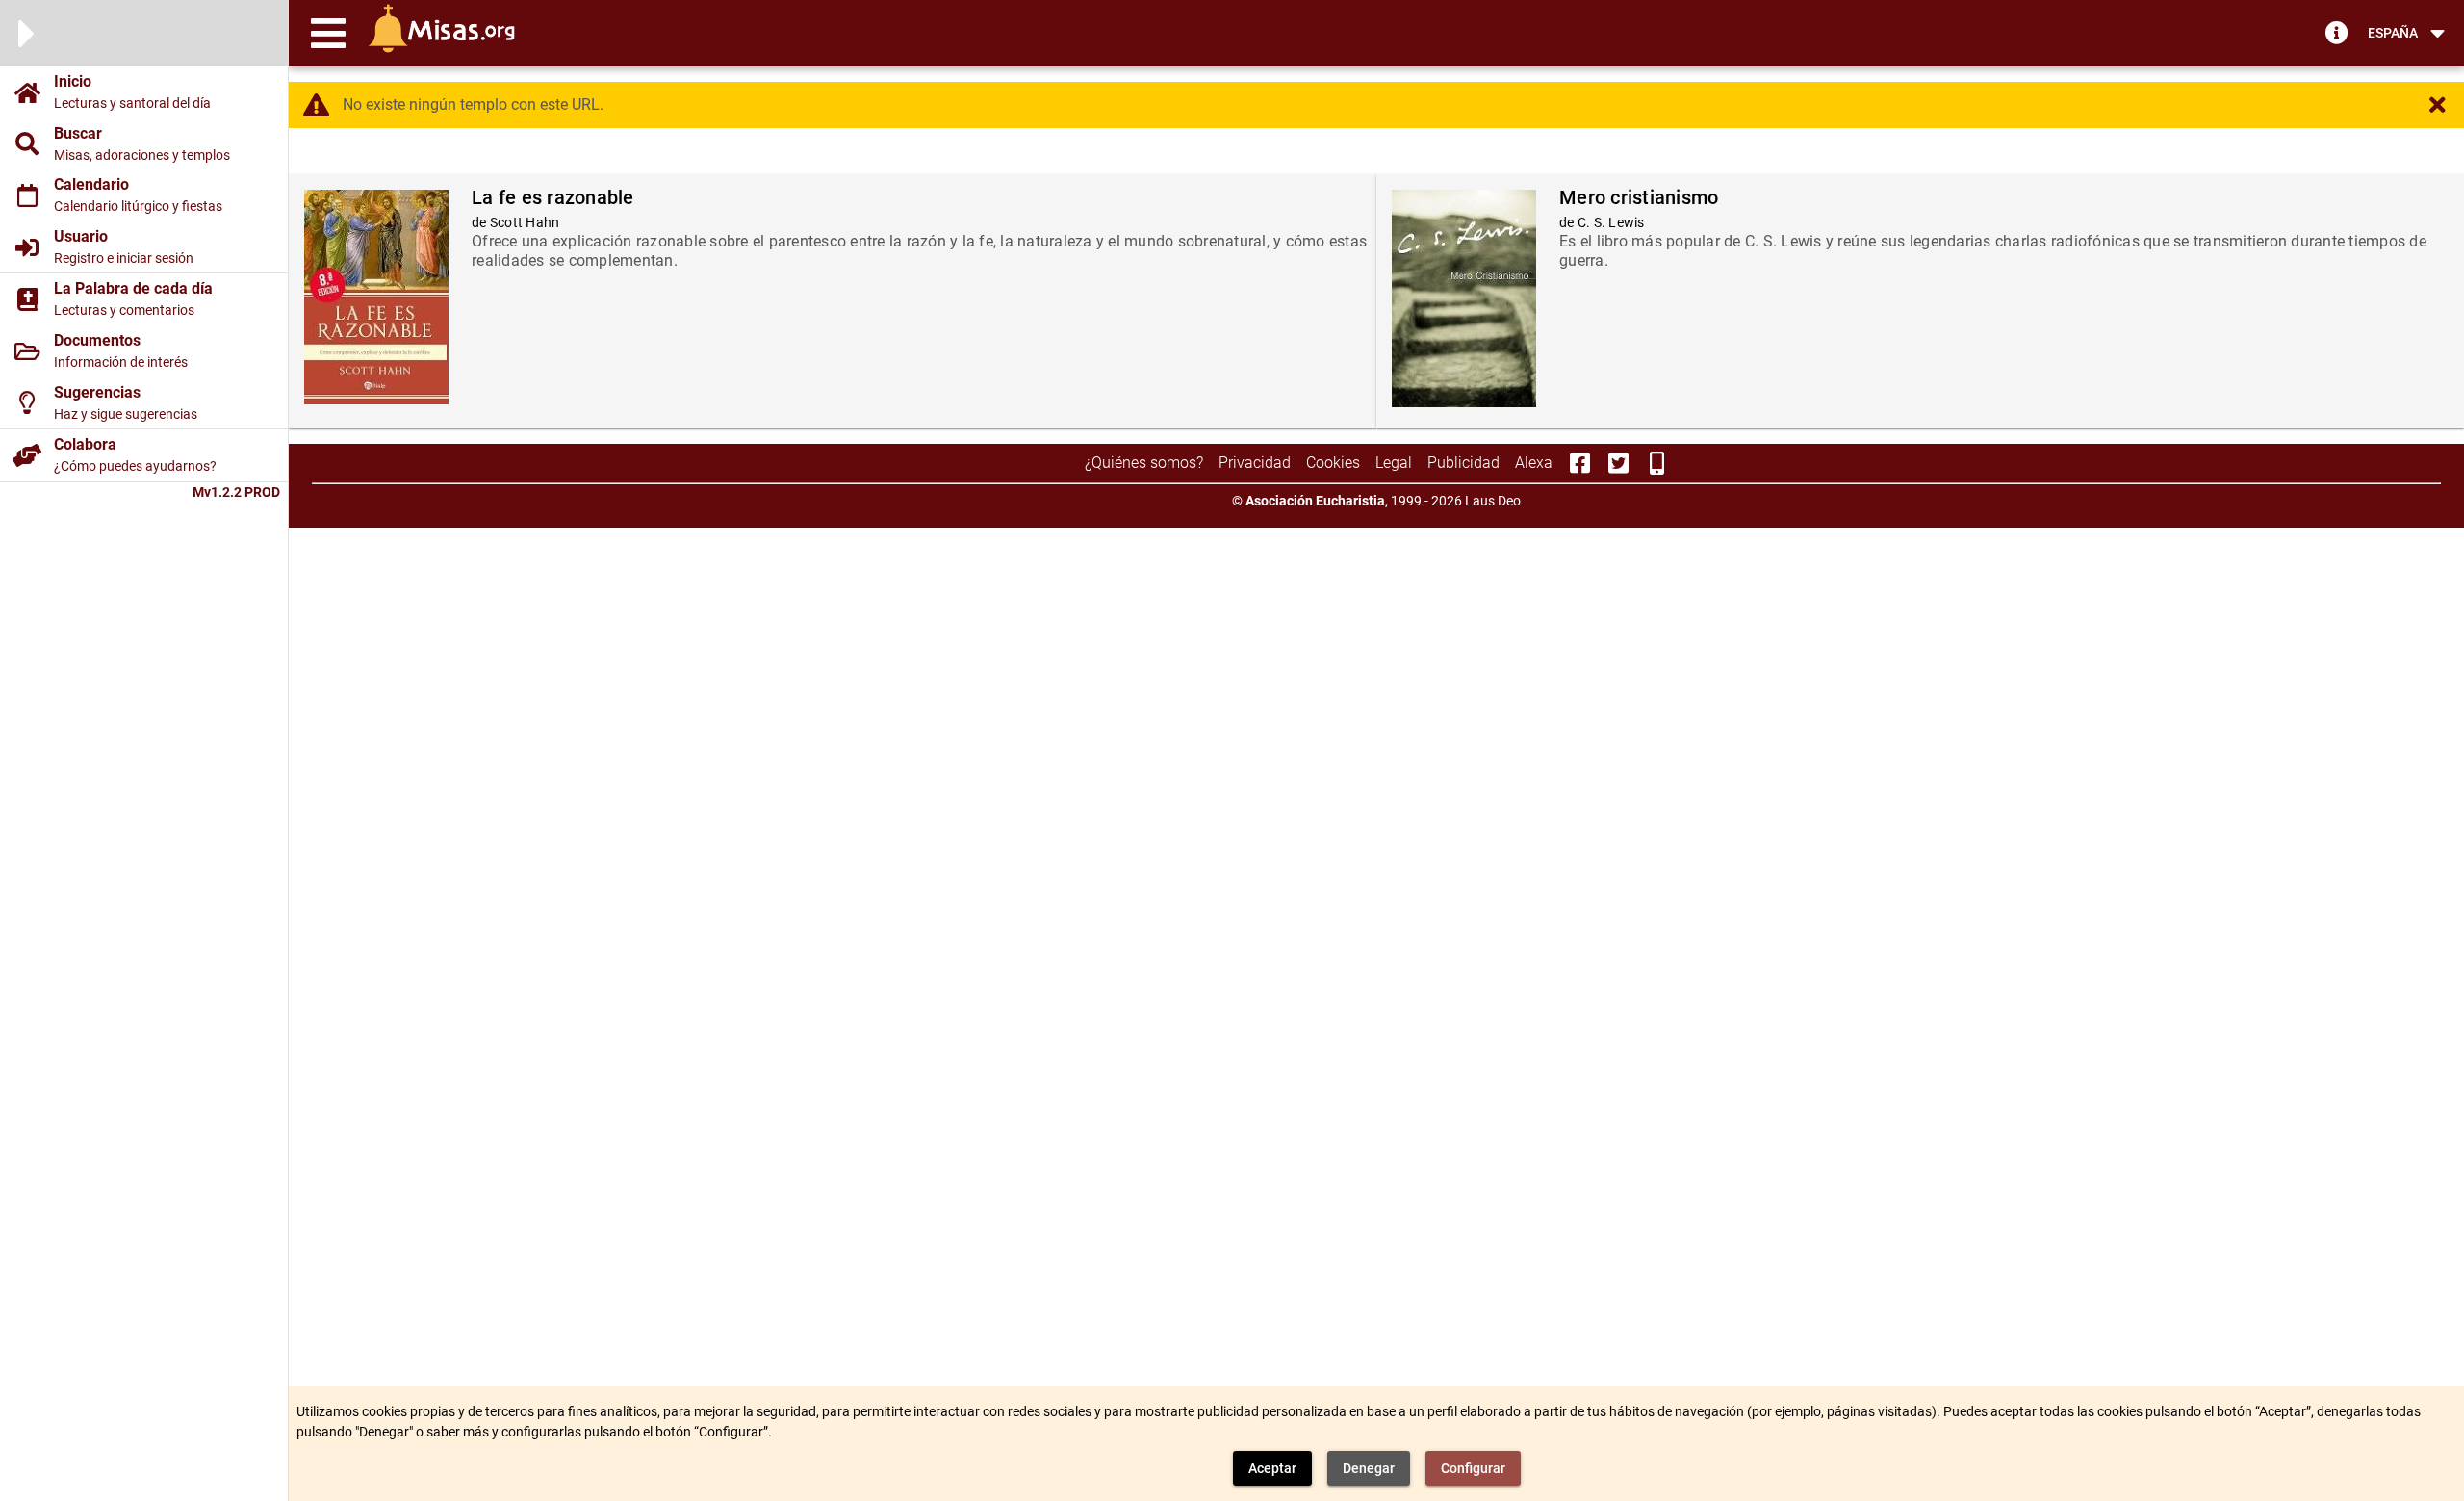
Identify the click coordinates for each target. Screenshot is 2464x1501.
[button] (328, 33)
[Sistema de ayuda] (2337, 32)
